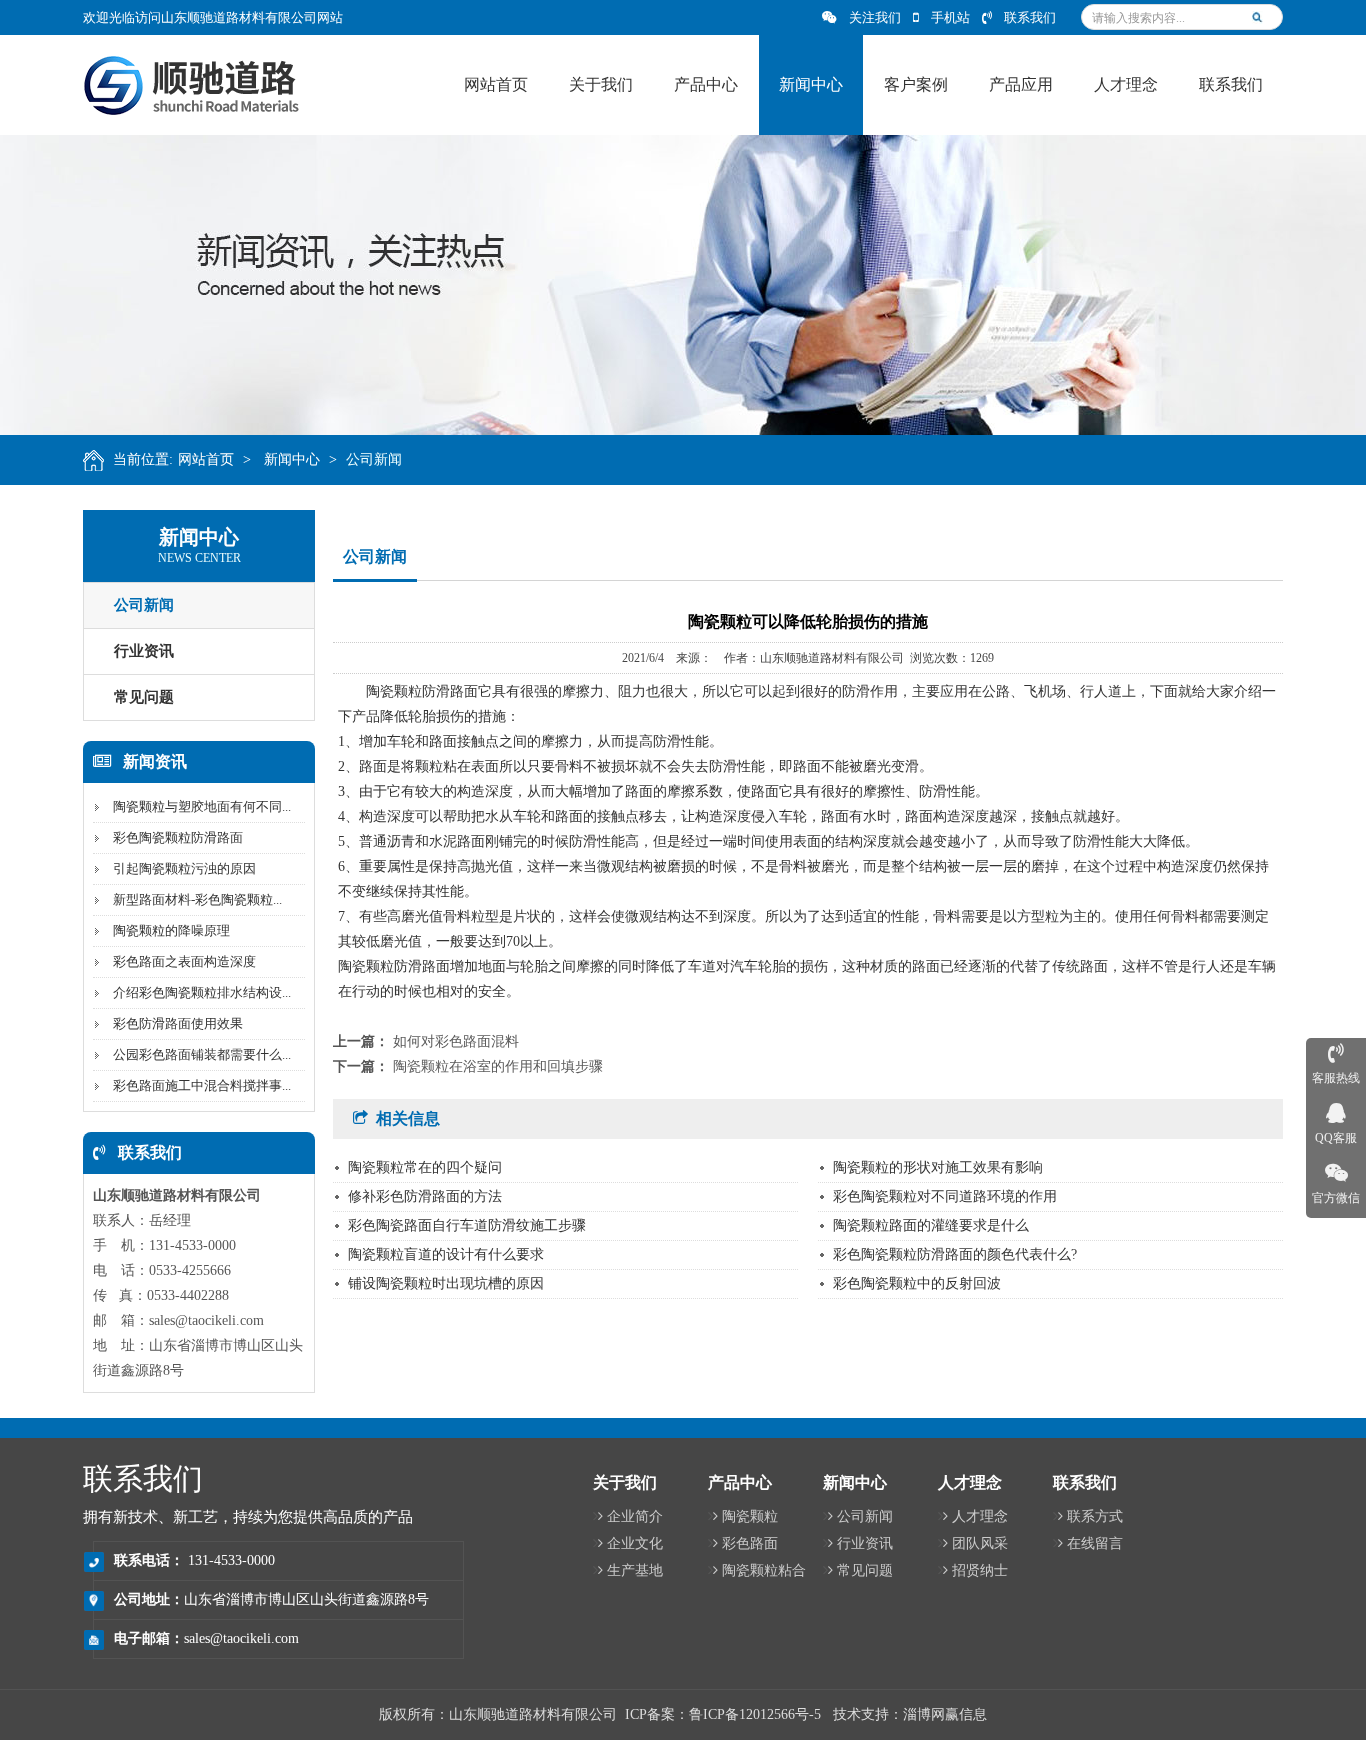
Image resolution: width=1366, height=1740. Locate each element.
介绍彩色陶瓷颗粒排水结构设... (202, 992)
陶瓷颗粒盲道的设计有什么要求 (446, 1254)
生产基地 (635, 1570)
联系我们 (1030, 17)
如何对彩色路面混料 (456, 1041)
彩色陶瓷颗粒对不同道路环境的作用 (945, 1196)
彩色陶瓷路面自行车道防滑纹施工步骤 (467, 1225)
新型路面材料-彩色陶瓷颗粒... (197, 899)
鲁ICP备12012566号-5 (755, 1714)
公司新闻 (374, 459)
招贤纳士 (980, 1570)
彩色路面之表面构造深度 (184, 961)
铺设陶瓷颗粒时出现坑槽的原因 (446, 1283)
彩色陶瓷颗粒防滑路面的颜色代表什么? (955, 1254)
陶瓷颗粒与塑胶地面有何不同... (202, 806)
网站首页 (206, 459)
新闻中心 (292, 459)
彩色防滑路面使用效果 (178, 1023)
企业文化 (635, 1543)
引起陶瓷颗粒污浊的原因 (184, 868)
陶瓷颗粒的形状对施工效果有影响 (938, 1167)
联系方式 (1095, 1516)
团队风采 (980, 1543)
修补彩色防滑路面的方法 (425, 1196)
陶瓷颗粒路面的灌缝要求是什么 (931, 1225)
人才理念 (980, 1516)
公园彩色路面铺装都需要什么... (202, 1054)
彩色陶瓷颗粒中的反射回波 (917, 1283)
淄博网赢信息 (945, 1714)
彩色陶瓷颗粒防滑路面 (178, 837)
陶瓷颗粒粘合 (764, 1570)
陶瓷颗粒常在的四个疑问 (425, 1167)
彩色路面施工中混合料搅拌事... (202, 1085)
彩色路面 (750, 1543)
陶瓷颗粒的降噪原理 (171, 930)
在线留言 (1095, 1543)
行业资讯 (144, 651)
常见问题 (144, 697)
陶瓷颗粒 (750, 1516)
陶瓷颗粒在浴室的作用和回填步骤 (498, 1066)
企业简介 (635, 1516)
